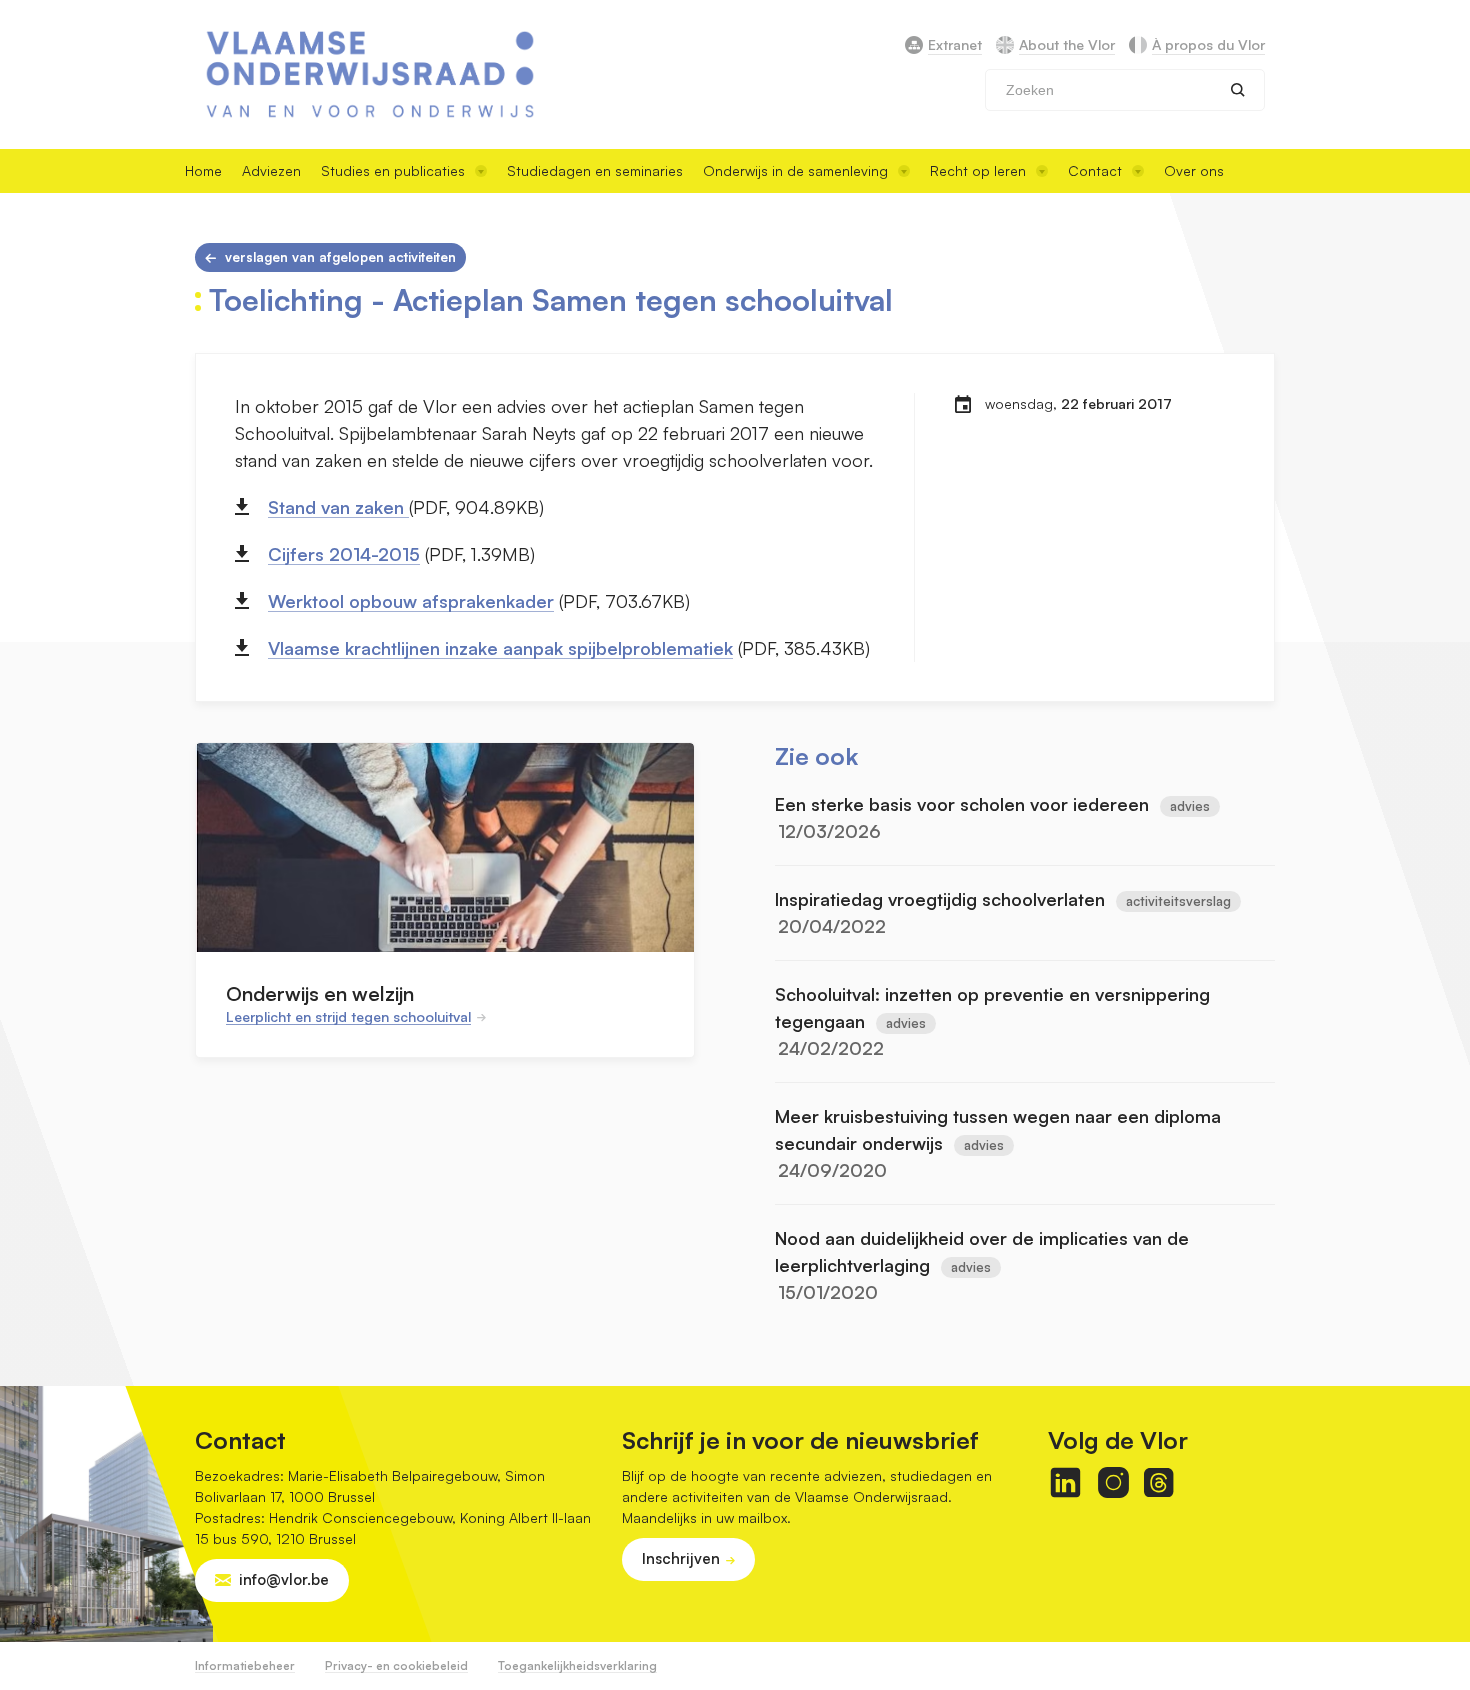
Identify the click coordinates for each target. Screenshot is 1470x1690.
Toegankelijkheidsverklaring (577, 1665)
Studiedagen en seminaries (595, 170)
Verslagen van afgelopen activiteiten (340, 257)
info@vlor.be (284, 1579)
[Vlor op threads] (1158, 1482)
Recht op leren (978, 170)
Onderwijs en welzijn (320, 993)
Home (203, 170)
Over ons (1194, 170)
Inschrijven (681, 1558)
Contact (1095, 170)
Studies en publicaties (393, 170)
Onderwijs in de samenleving (795, 170)
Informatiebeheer (245, 1665)
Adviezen (271, 170)
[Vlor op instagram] (1113, 1482)
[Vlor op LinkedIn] (1065, 1482)
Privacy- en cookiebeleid (396, 1665)
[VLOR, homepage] (370, 74)
